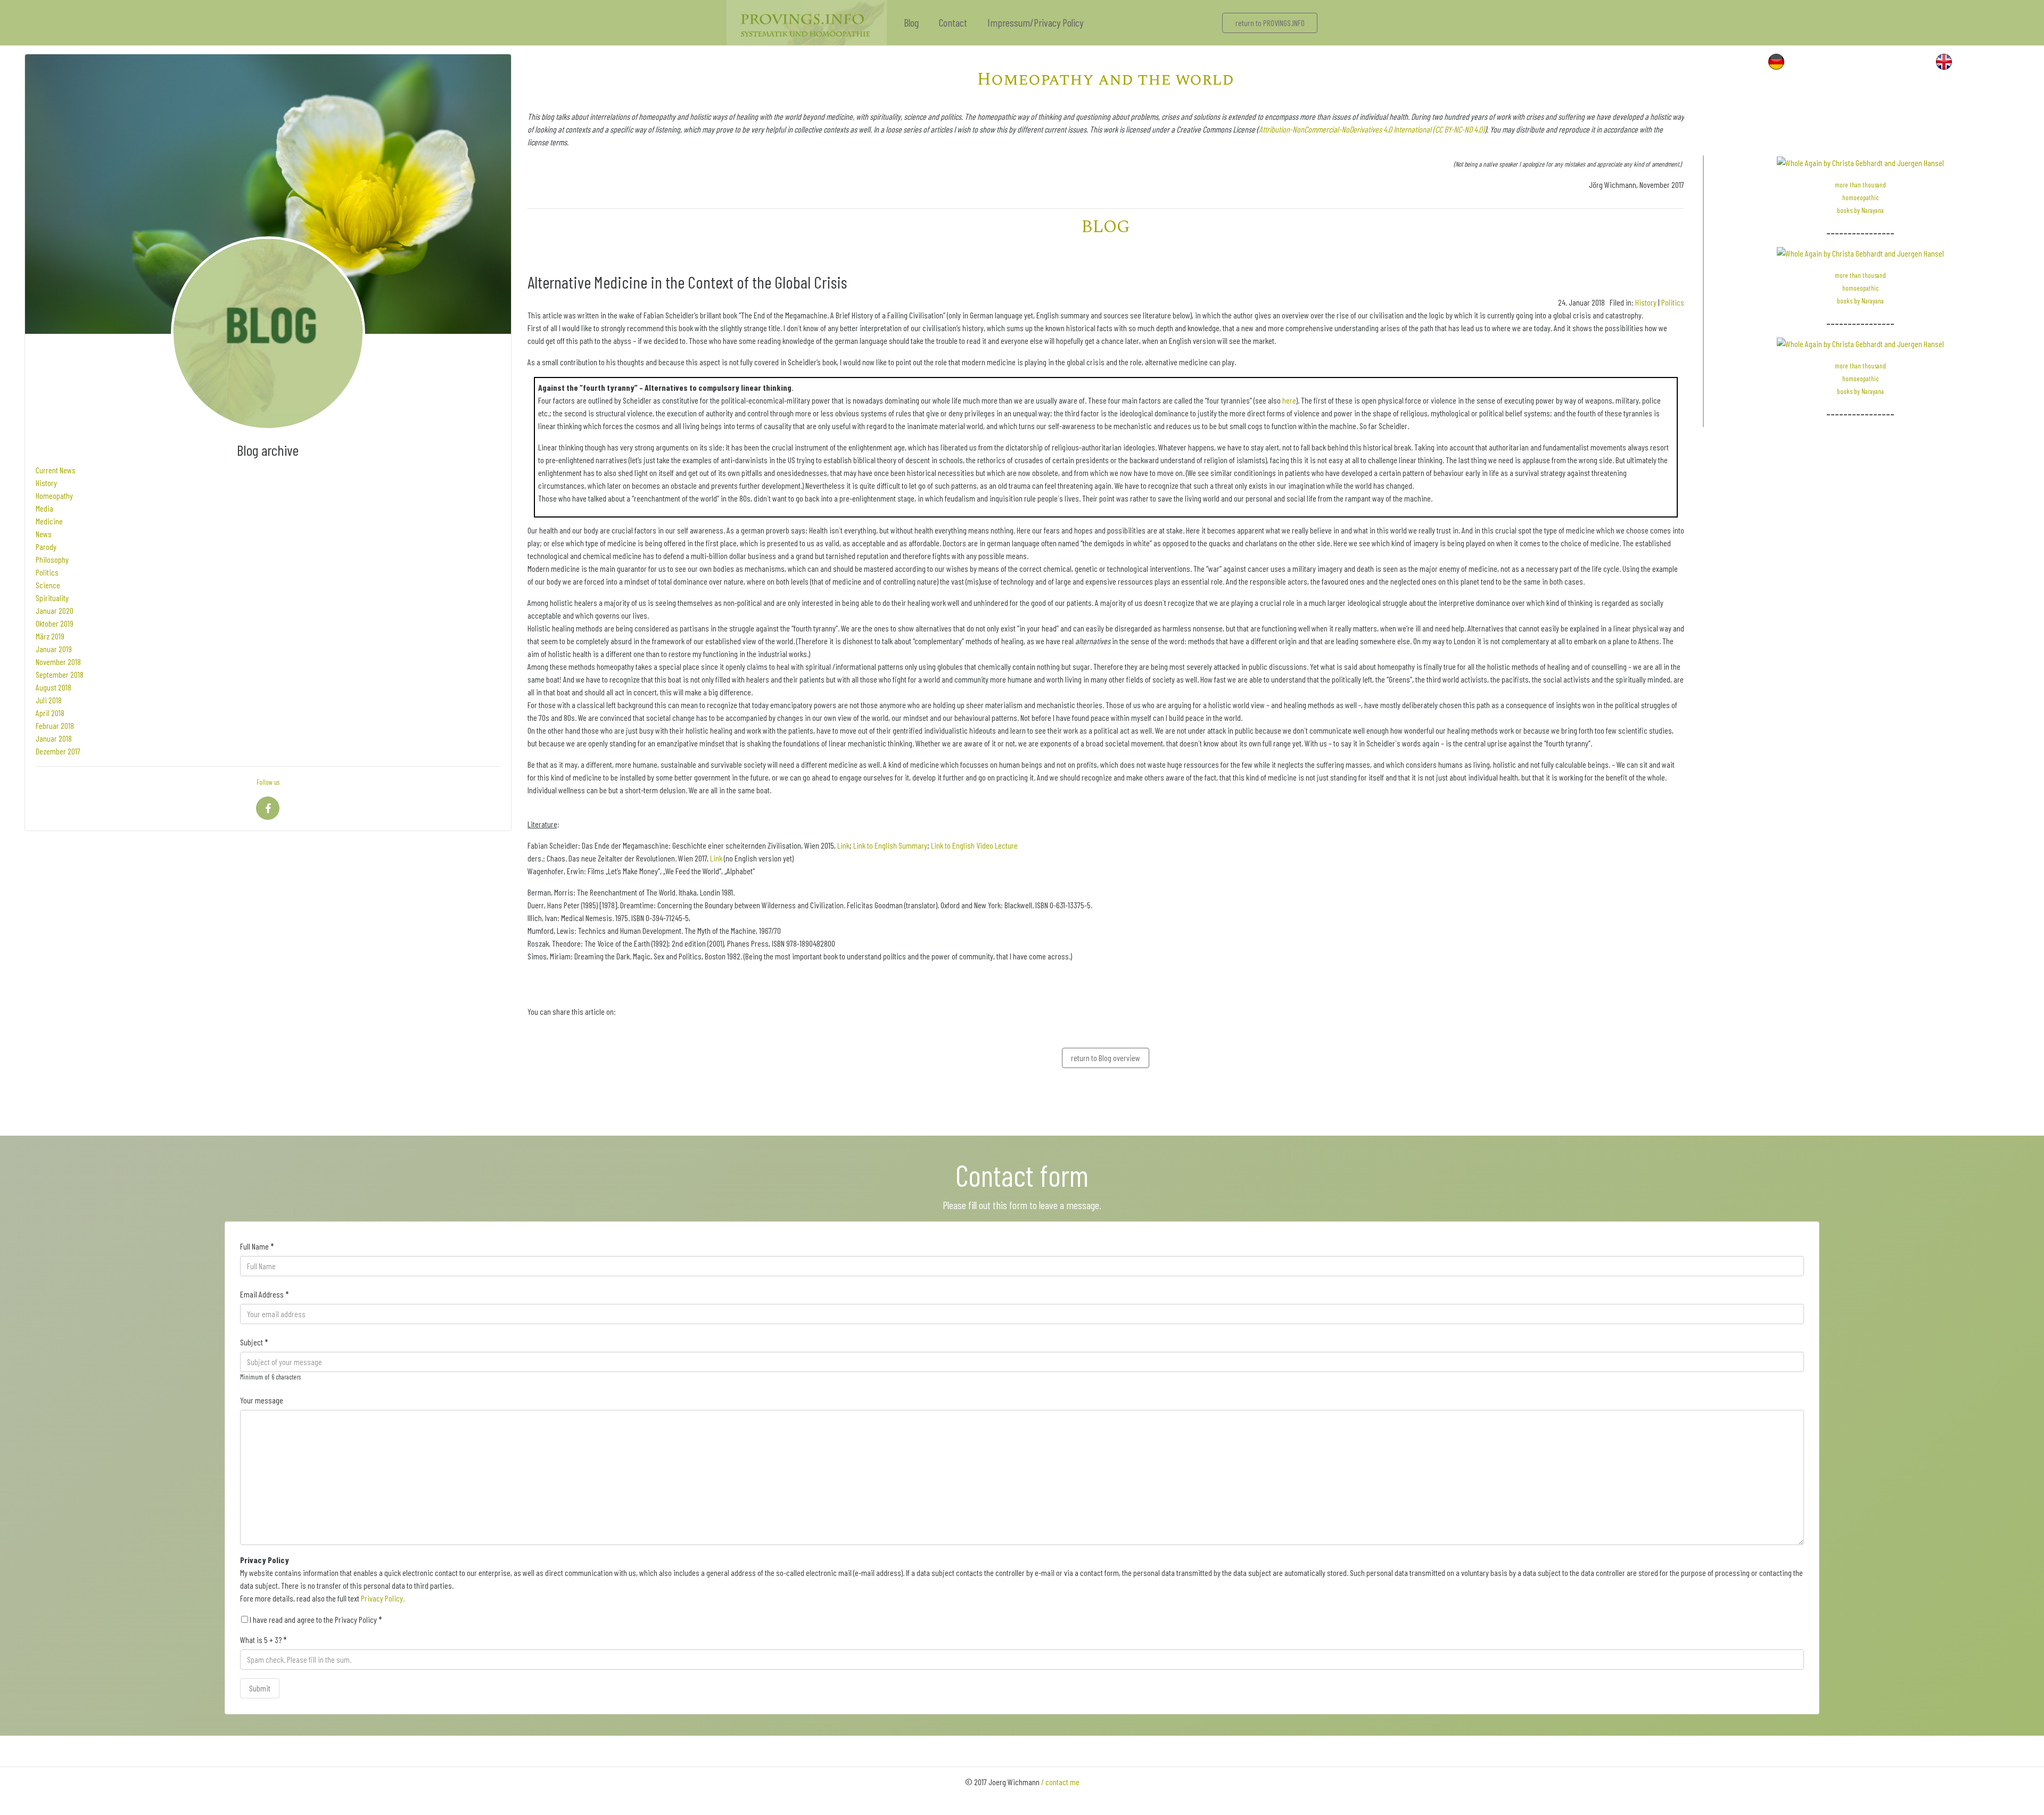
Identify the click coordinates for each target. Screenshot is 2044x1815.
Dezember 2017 (58, 751)
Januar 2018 (54, 738)
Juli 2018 (49, 700)
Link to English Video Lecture (974, 845)
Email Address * (265, 1294)
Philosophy (52, 559)
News (44, 534)
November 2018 (58, 662)
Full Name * (257, 1246)
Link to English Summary (890, 845)
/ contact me (1060, 1782)
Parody (46, 547)
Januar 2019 (54, 649)
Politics (47, 572)
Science (48, 585)
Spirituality (52, 598)
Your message (262, 1400)
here (1289, 400)
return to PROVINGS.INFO (1270, 23)
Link (843, 845)
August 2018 (53, 687)
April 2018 (50, 713)
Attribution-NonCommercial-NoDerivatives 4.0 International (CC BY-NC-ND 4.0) (1372, 129)
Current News (56, 470)
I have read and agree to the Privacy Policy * (315, 1619)
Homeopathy (54, 495)
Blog (911, 22)
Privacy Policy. (383, 1598)
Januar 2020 (55, 610)
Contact (953, 22)
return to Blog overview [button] (1106, 1058)
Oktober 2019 (55, 623)
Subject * (254, 1342)
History (46, 483)
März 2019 (50, 636)
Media (44, 508)
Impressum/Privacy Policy (1035, 22)
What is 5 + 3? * (263, 1640)
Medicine (49, 521)
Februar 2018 (55, 725)
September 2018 (60, 674)
